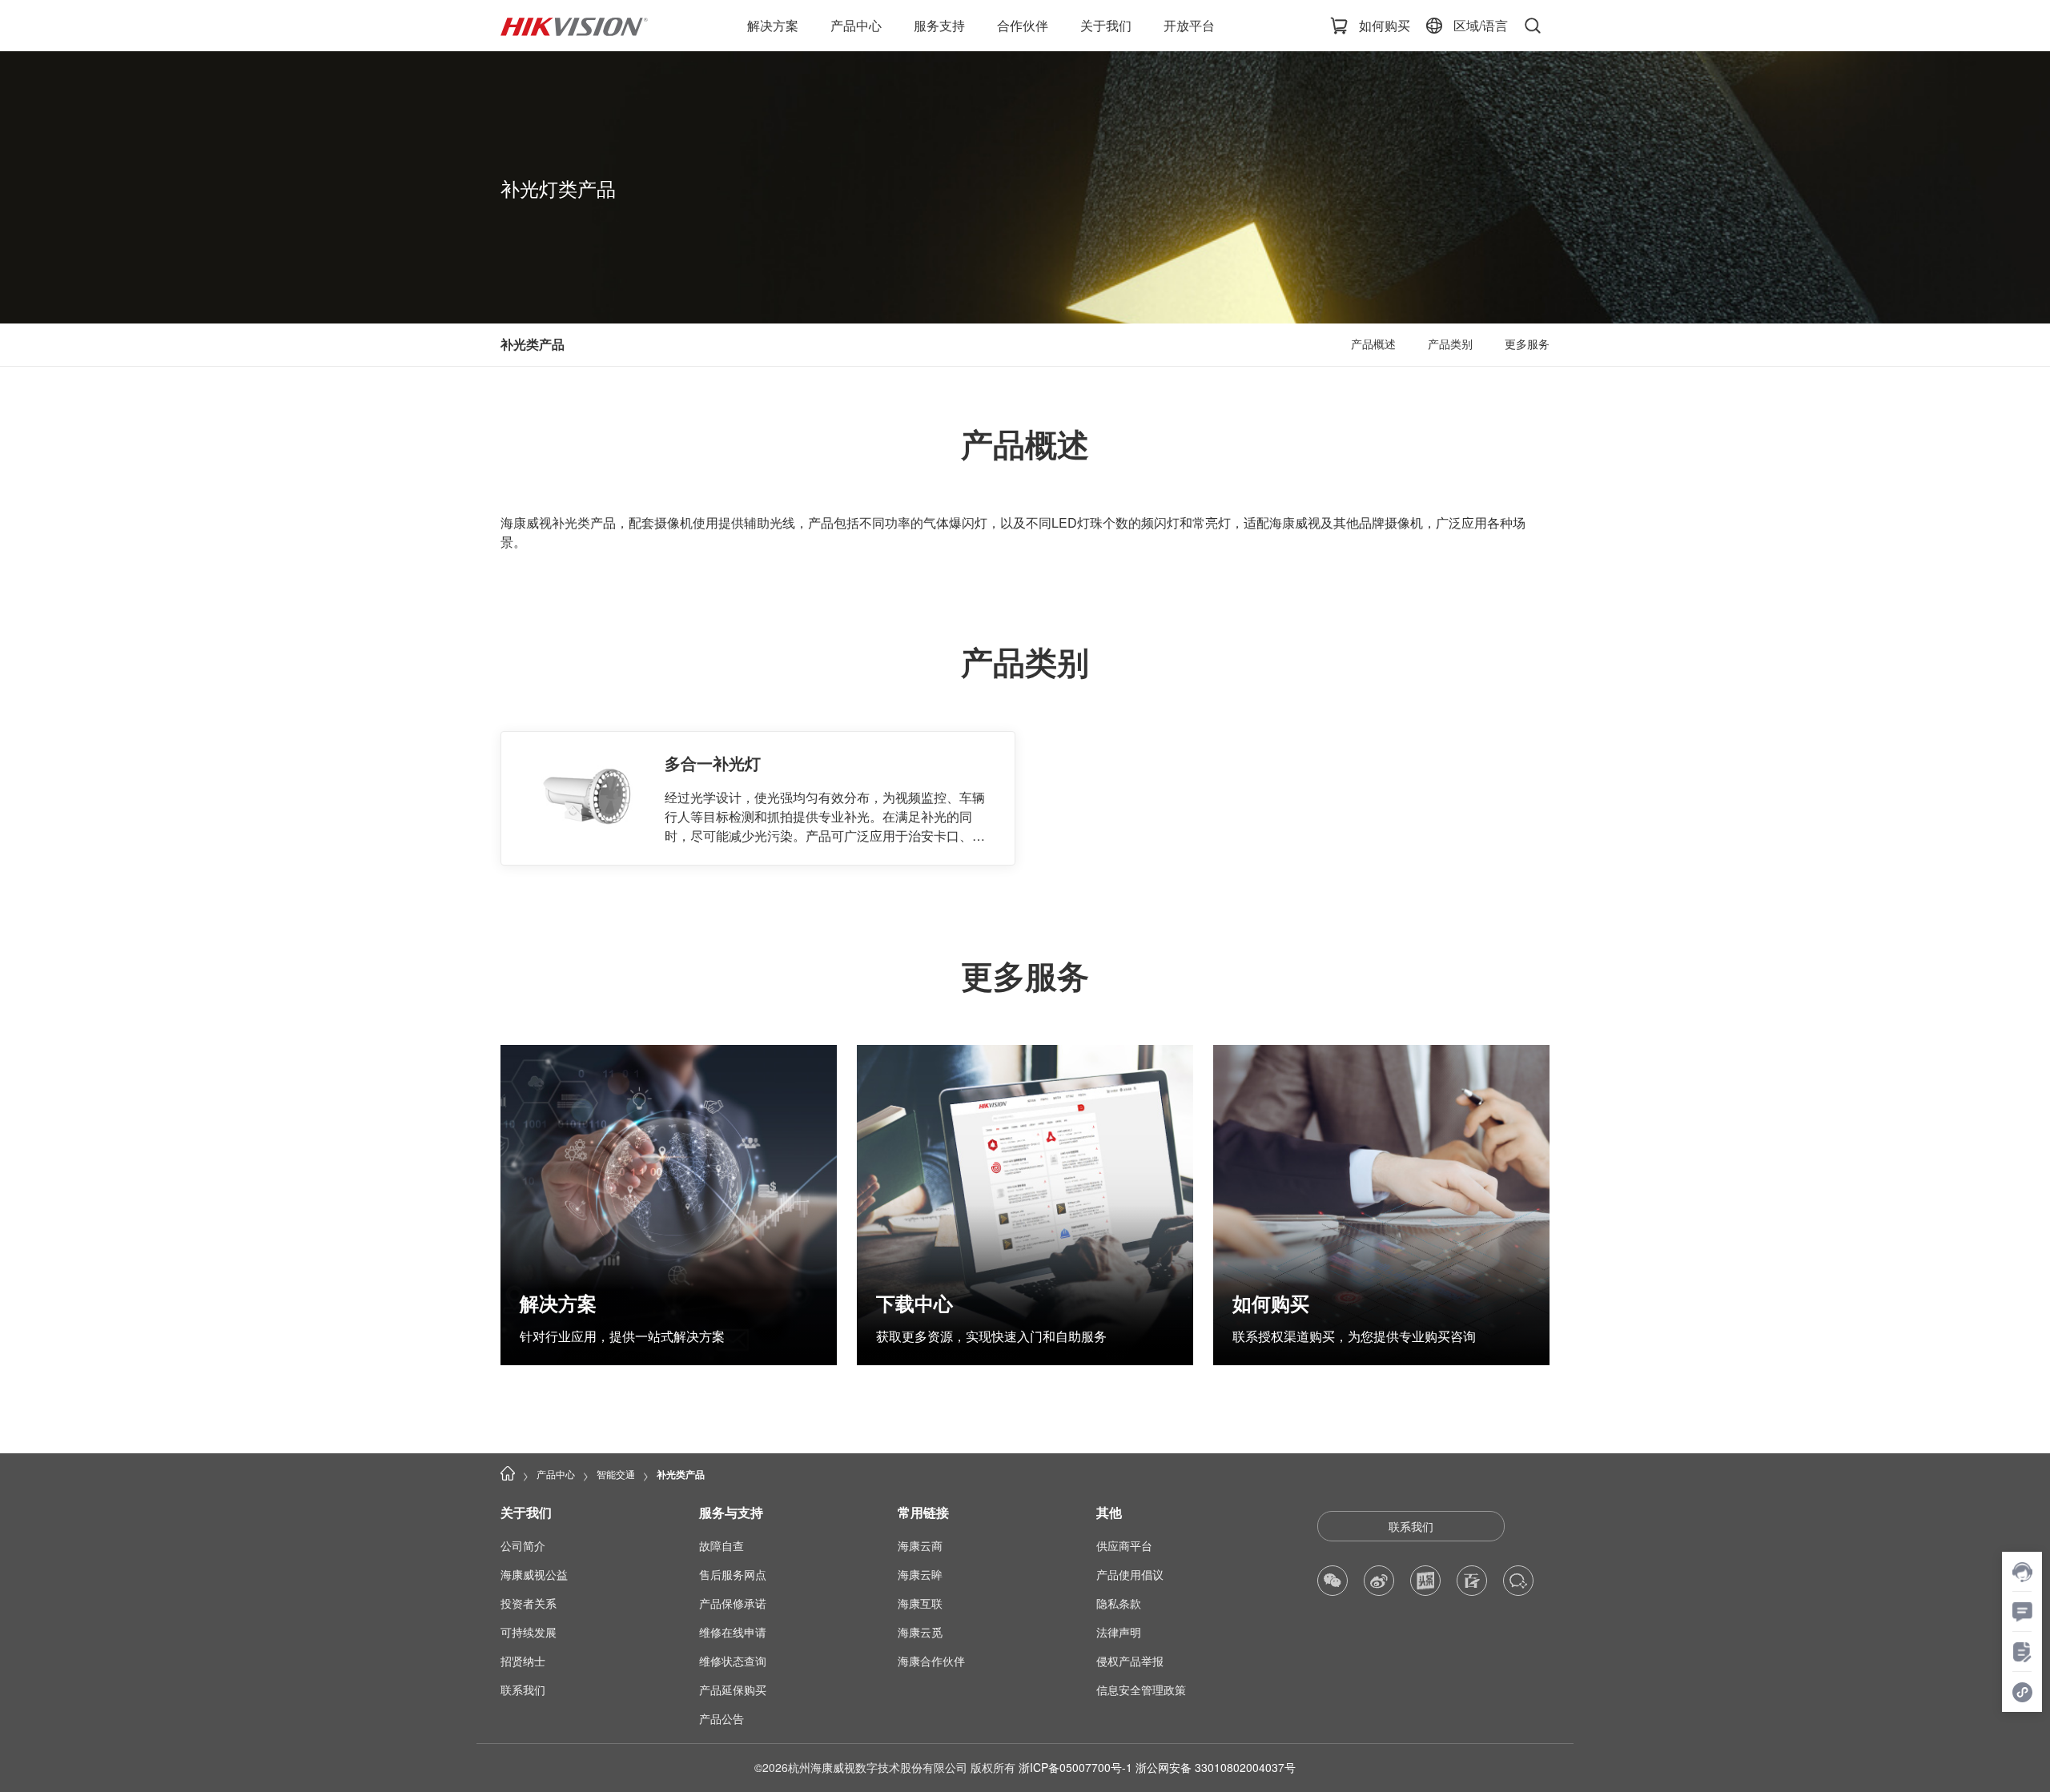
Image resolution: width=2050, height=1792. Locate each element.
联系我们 (1411, 1526)
